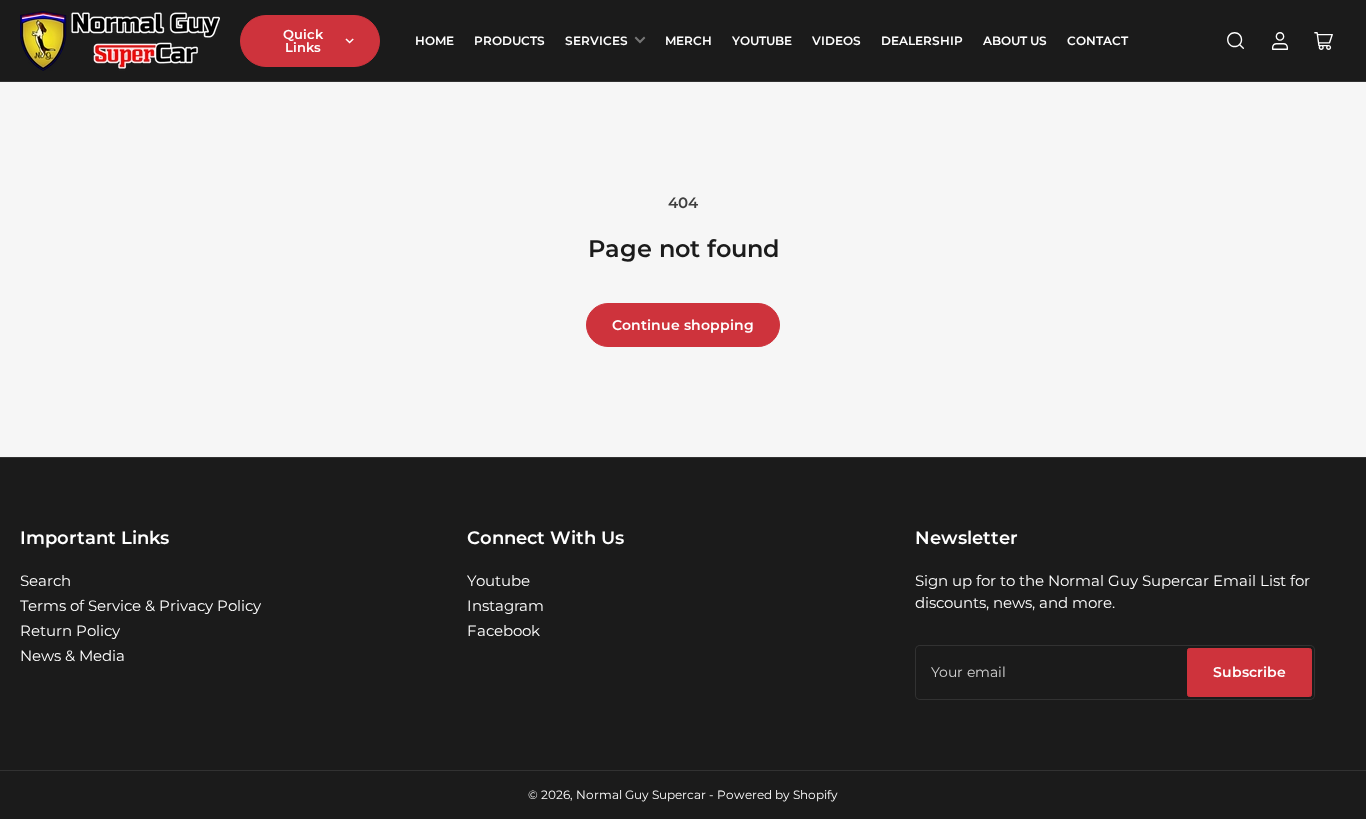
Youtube (498, 580)
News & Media (72, 655)
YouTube (762, 40)
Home (434, 40)
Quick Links (303, 40)
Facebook (503, 630)
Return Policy (70, 630)
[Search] (1236, 41)
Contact (1097, 40)
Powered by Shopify (777, 794)
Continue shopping (683, 325)
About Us (1015, 40)
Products (509, 40)
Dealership (922, 40)
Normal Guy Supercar (641, 794)
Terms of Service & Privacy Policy (140, 605)
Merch (688, 40)
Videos (836, 40)
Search (45, 580)
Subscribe (1249, 672)
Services (596, 40)
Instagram (505, 605)
